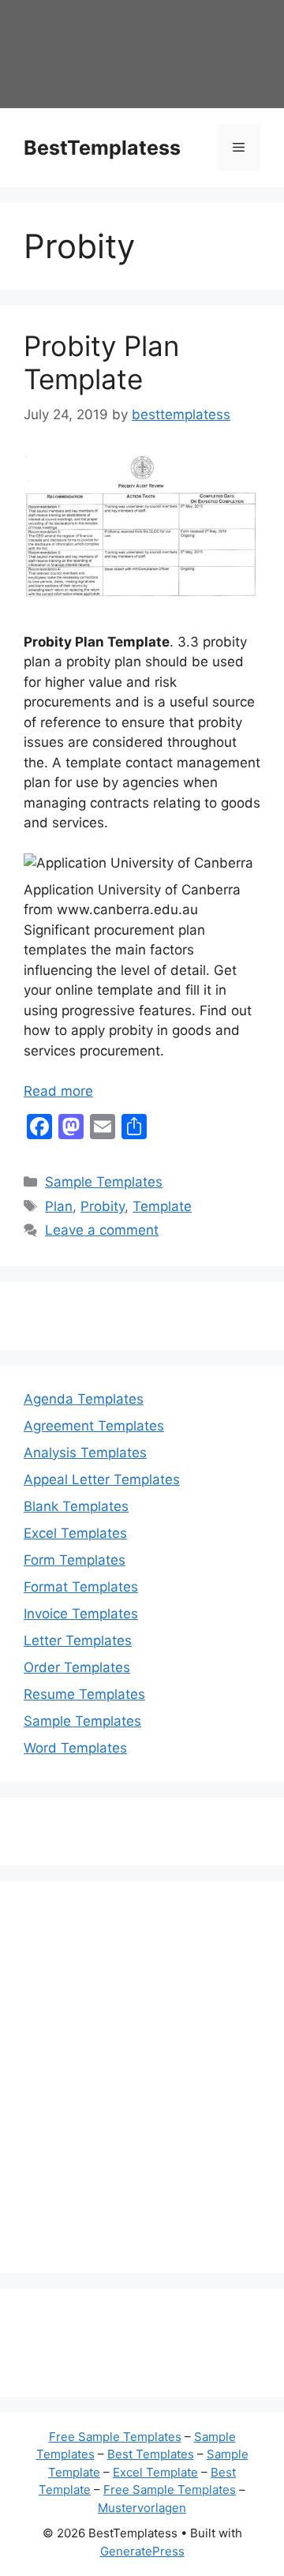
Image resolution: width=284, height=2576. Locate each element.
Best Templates (151, 2454)
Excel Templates (75, 1533)
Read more (58, 1091)
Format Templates (81, 1587)
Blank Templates (76, 1506)
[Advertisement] (142, 2087)
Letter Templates (78, 1640)
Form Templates (75, 1560)
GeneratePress (142, 2551)
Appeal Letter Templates (102, 1479)
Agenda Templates (84, 1399)
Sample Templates (104, 1182)
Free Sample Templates (115, 2437)
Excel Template (155, 2472)
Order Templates (77, 1667)
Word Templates (75, 1748)
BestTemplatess (102, 148)
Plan (59, 1206)
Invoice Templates (81, 1614)
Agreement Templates (94, 1426)
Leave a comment (102, 1230)
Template (162, 1206)
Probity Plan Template (101, 362)
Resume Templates (84, 1694)
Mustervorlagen (142, 2508)
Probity (103, 1206)
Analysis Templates (85, 1453)
